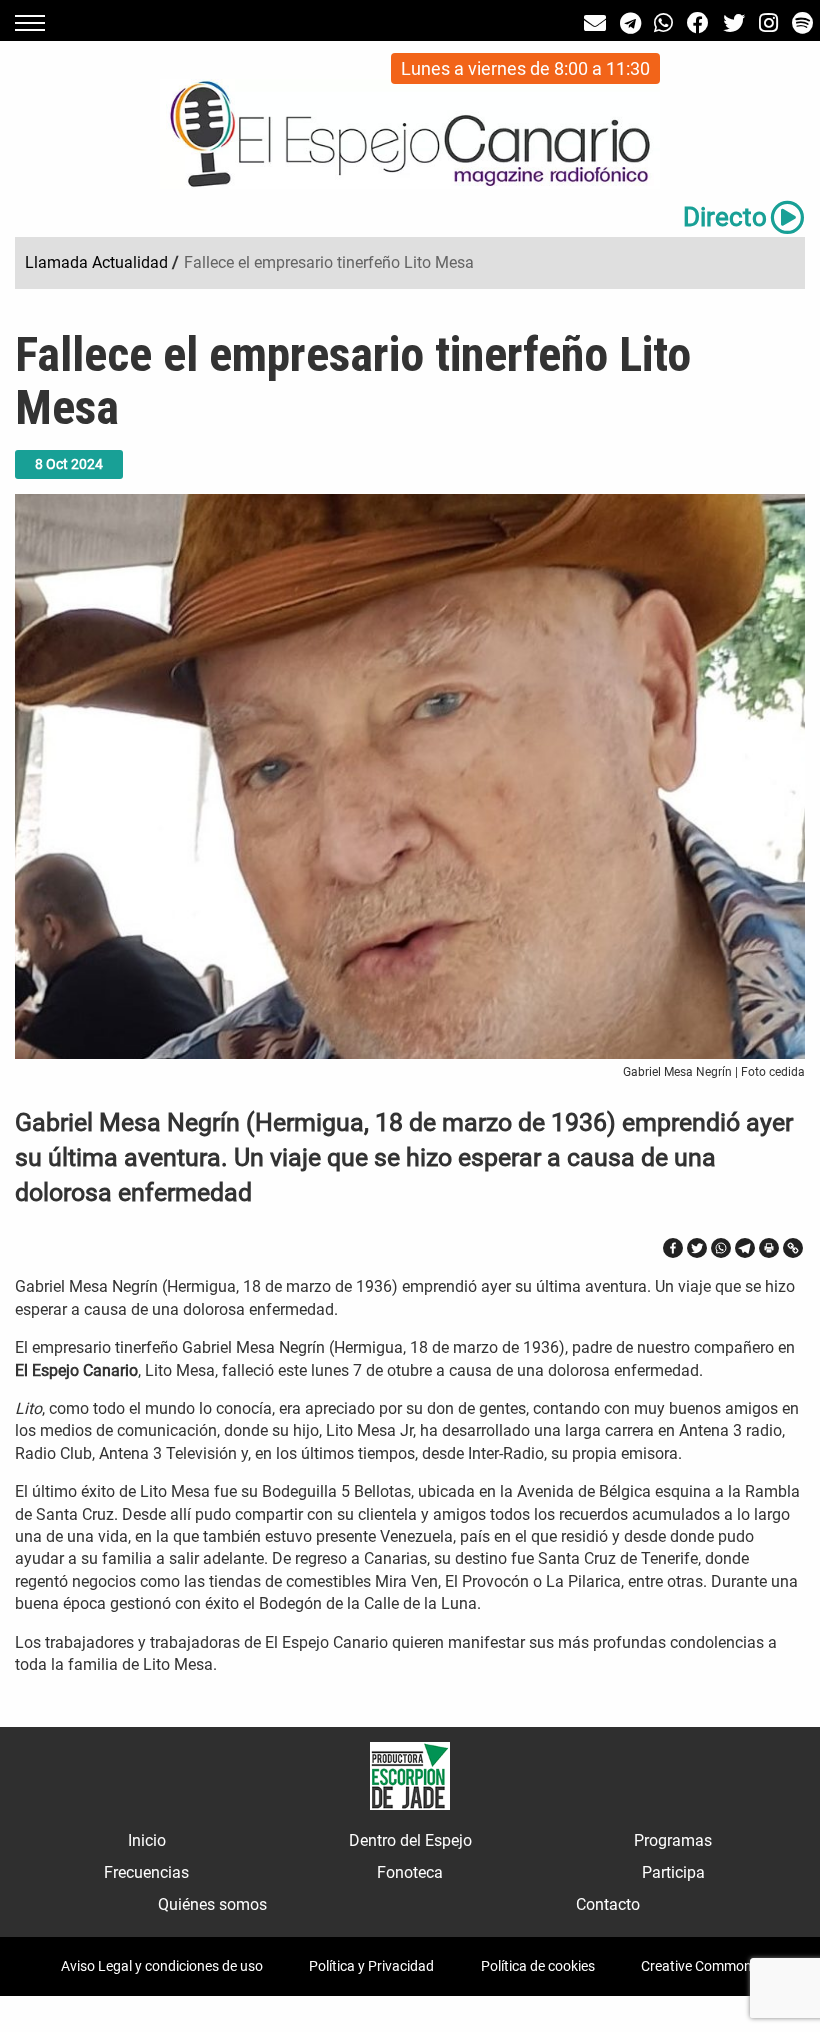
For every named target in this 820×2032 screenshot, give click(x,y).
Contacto (608, 1904)
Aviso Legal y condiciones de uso (162, 1966)
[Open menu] (30, 23)
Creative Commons (700, 1966)
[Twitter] (697, 1248)
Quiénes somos (212, 1904)
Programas (673, 1840)
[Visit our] (595, 23)
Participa (673, 1872)
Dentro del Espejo (410, 1840)
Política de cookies (538, 1966)
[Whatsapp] (721, 1248)
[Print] (769, 1248)
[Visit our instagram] (768, 23)
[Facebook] (673, 1248)
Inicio (147, 1840)
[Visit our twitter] (734, 23)
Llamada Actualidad (96, 262)
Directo (725, 217)
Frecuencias (146, 1872)
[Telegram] (745, 1248)
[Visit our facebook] (698, 23)
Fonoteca (410, 1872)
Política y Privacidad (371, 1966)
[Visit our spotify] (802, 23)
